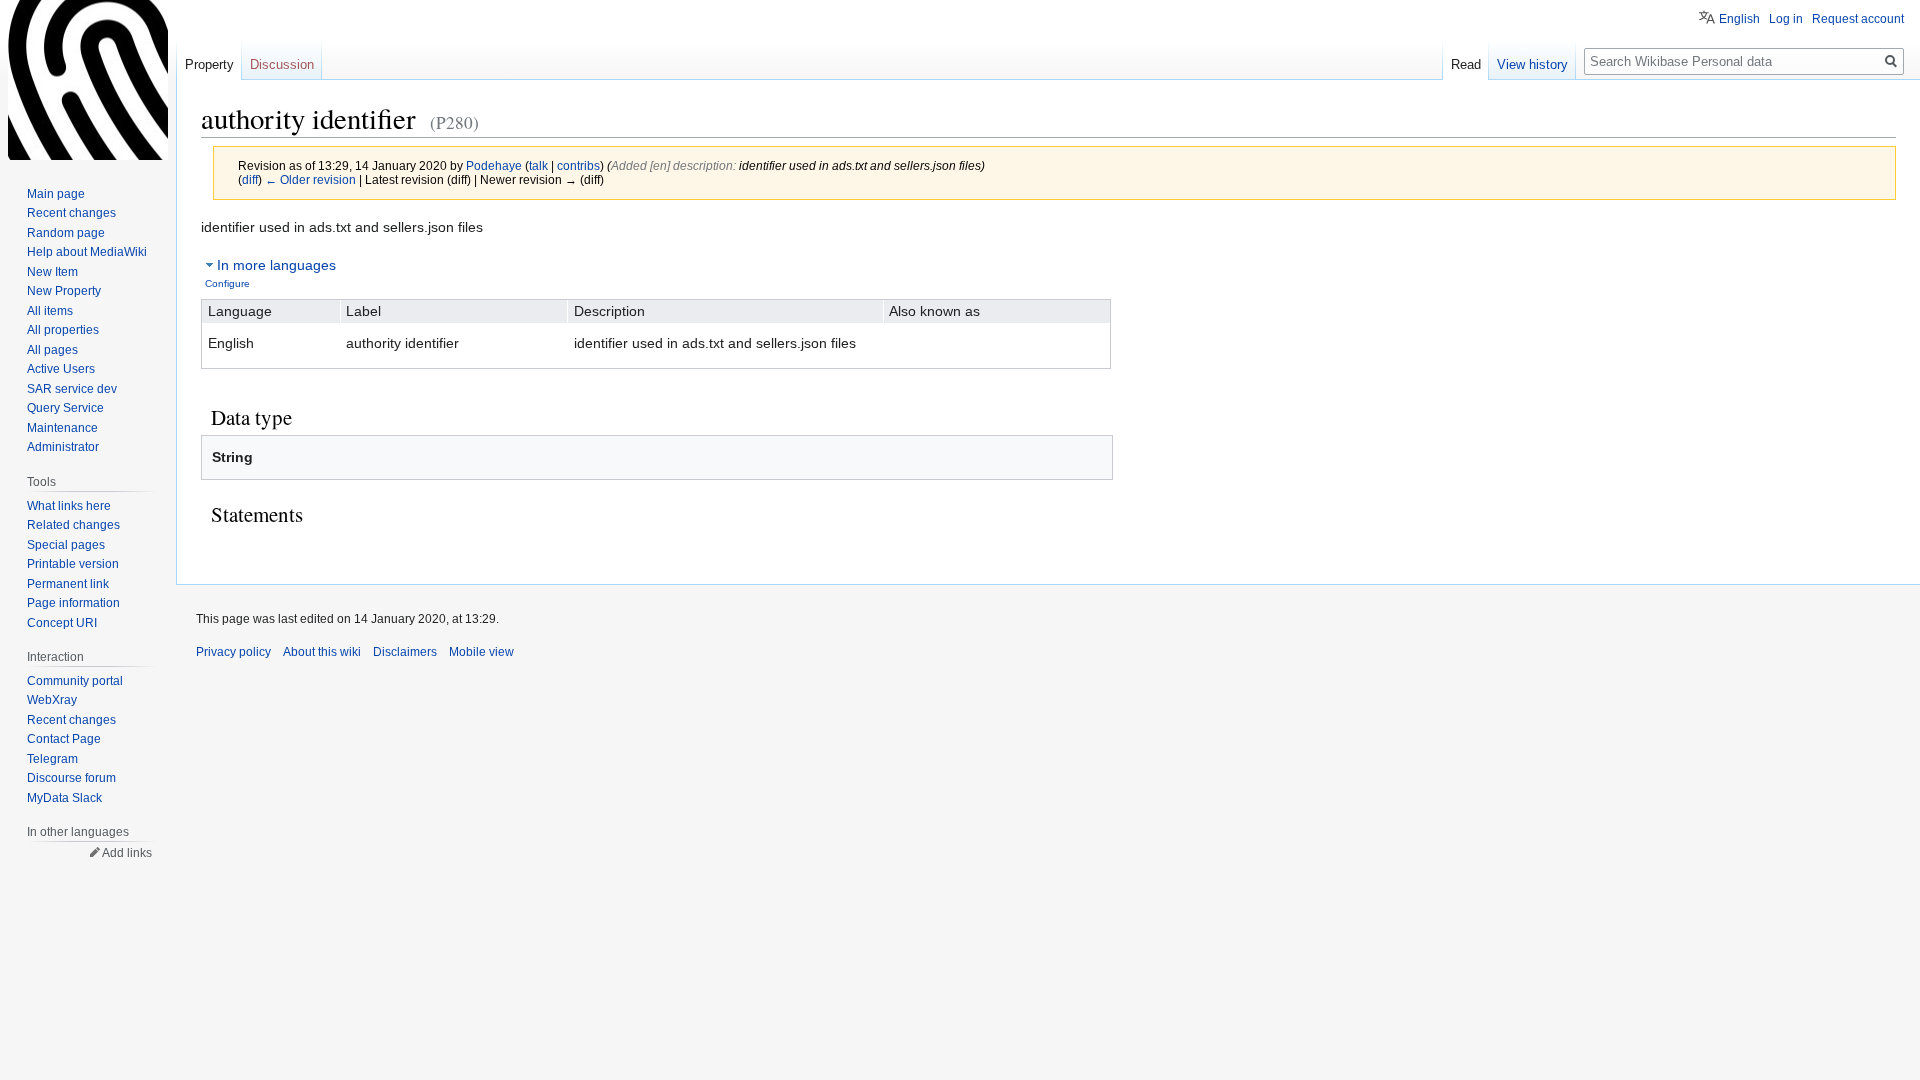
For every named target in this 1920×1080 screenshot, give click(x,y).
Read (1466, 64)
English (1739, 19)
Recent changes (71, 213)
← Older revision (310, 179)
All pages (52, 350)
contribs (578, 165)
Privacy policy (233, 652)
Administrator (63, 447)
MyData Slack (64, 798)
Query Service (65, 408)
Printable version (73, 564)
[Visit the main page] (88, 80)
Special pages (66, 545)
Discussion (282, 64)
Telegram (52, 759)
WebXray (52, 700)
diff (250, 179)
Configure (227, 283)
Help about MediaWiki (87, 252)
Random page (66, 233)
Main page (56, 194)
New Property (64, 291)
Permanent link (68, 584)
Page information (73, 603)
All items (50, 311)
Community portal (75, 681)
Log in (1786, 19)
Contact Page (64, 739)
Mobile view (481, 652)
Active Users (61, 369)
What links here (69, 506)
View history (1532, 64)
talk (538, 165)
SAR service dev (72, 389)
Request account (1858, 19)
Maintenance (62, 428)
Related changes (73, 525)
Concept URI (62, 623)
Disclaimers (405, 652)
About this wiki (322, 652)
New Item (52, 272)
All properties (63, 330)
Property (209, 64)
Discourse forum (71, 778)
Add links (127, 853)
